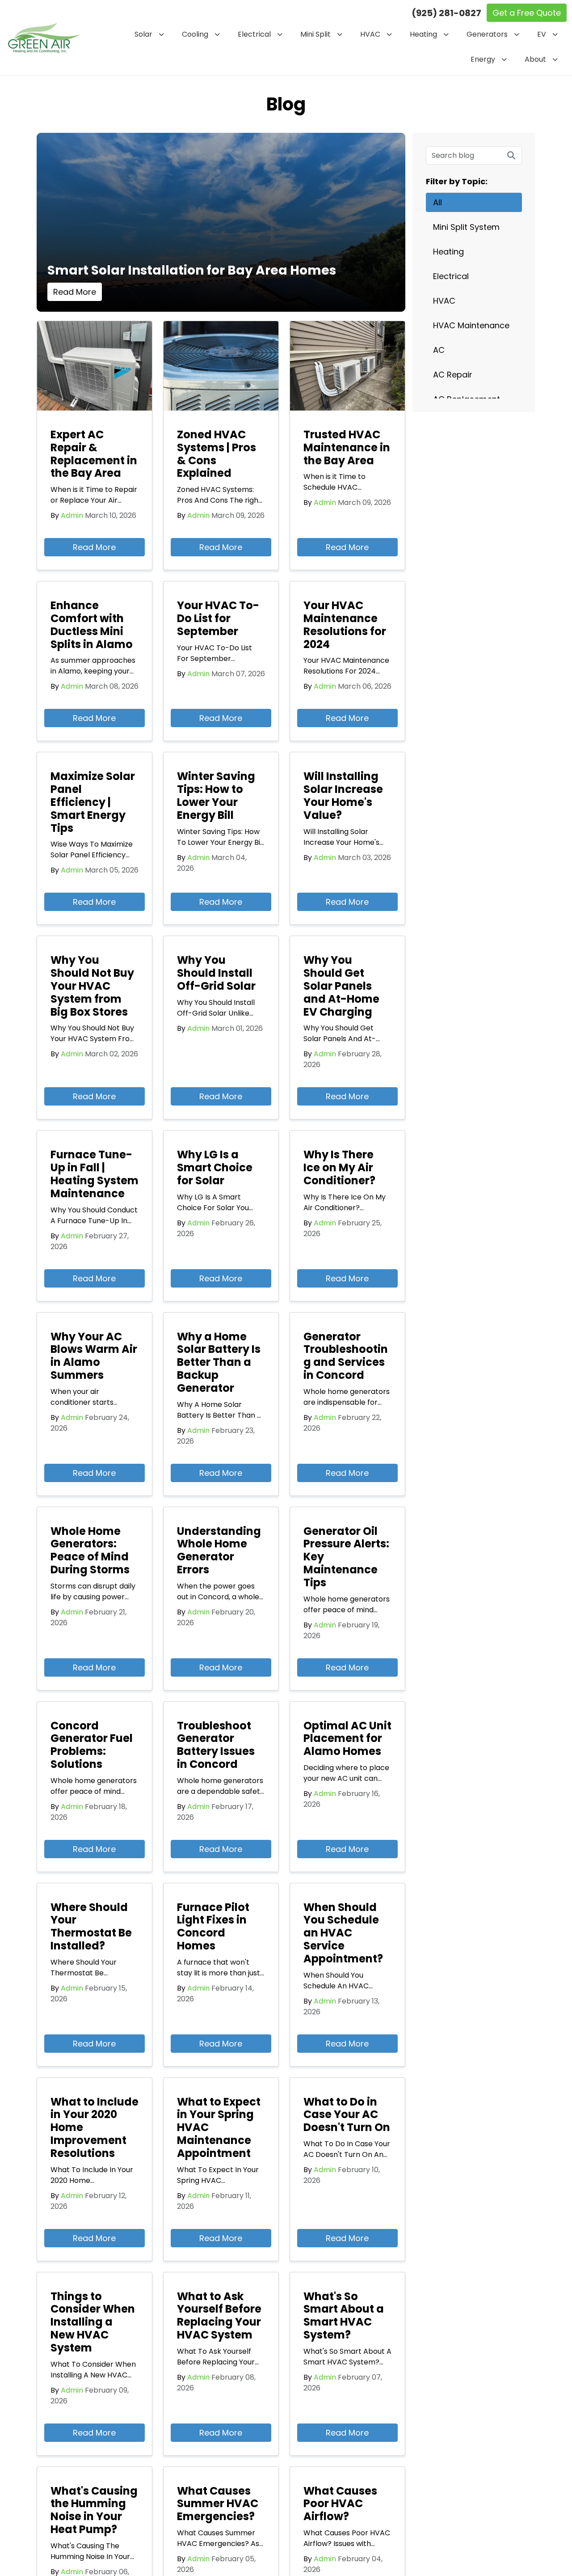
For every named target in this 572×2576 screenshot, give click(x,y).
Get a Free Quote (527, 13)
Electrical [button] (254, 34)
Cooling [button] (195, 34)
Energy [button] (483, 59)
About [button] (535, 59)
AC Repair (453, 375)
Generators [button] (487, 34)
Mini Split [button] (315, 34)
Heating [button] (423, 34)
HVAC (444, 301)
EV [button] (542, 34)
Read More (75, 292)
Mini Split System (466, 227)
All (437, 202)
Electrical (451, 276)
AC (439, 350)
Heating (448, 252)
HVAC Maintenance (471, 325)
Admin (72, 515)
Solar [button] (143, 34)
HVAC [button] (370, 34)
